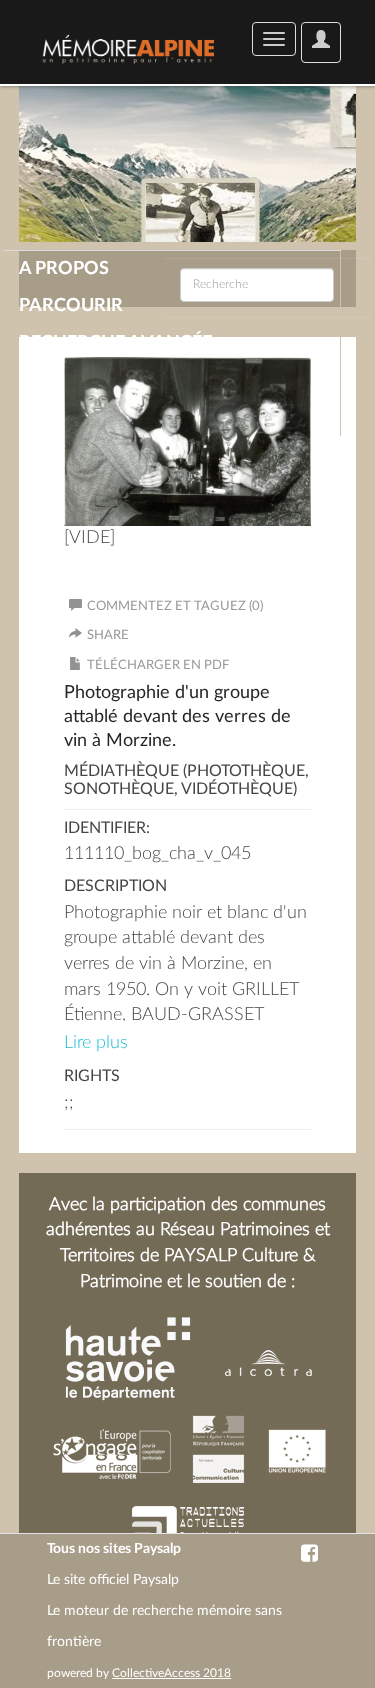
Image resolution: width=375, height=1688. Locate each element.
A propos (64, 269)
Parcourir (71, 306)
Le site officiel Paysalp (113, 1580)
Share (108, 635)
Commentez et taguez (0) (175, 606)
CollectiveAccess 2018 (171, 1673)
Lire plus (96, 1043)
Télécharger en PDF (158, 665)
